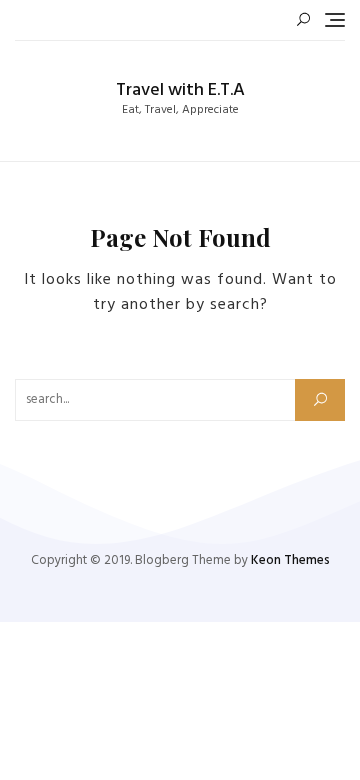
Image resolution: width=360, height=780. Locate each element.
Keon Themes (290, 560)
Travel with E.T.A (180, 90)
